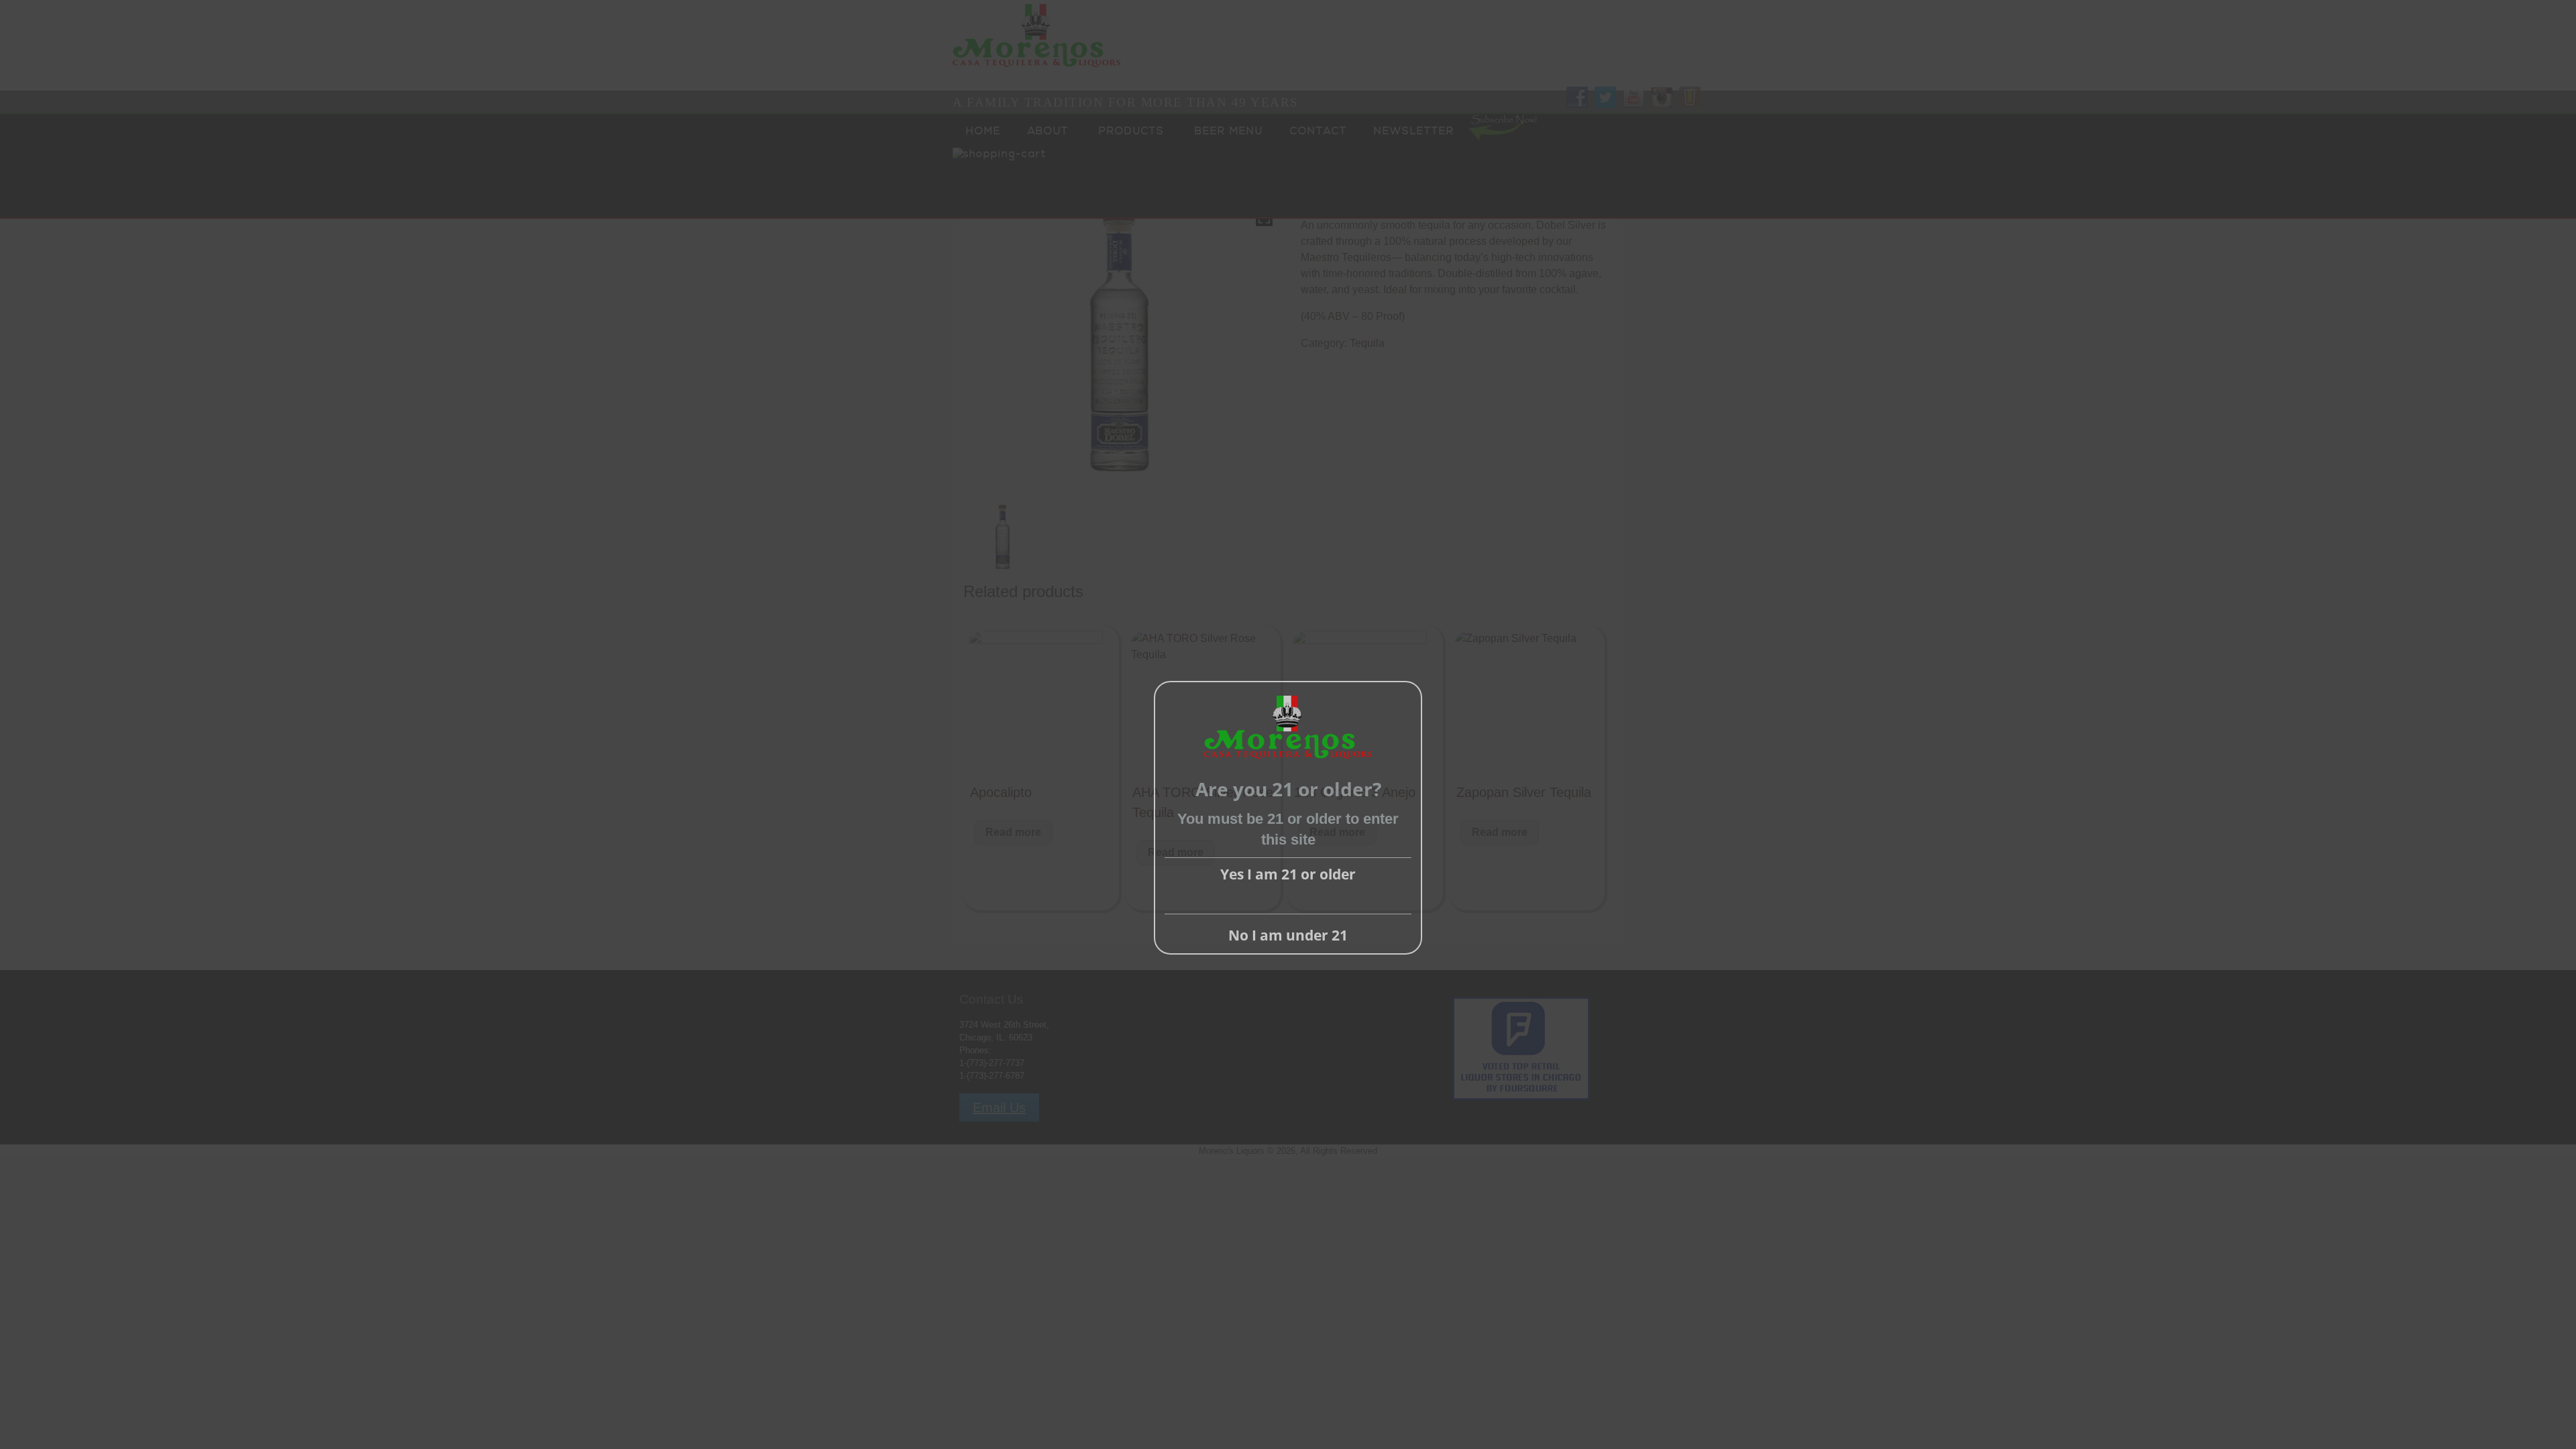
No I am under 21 (1288, 935)
